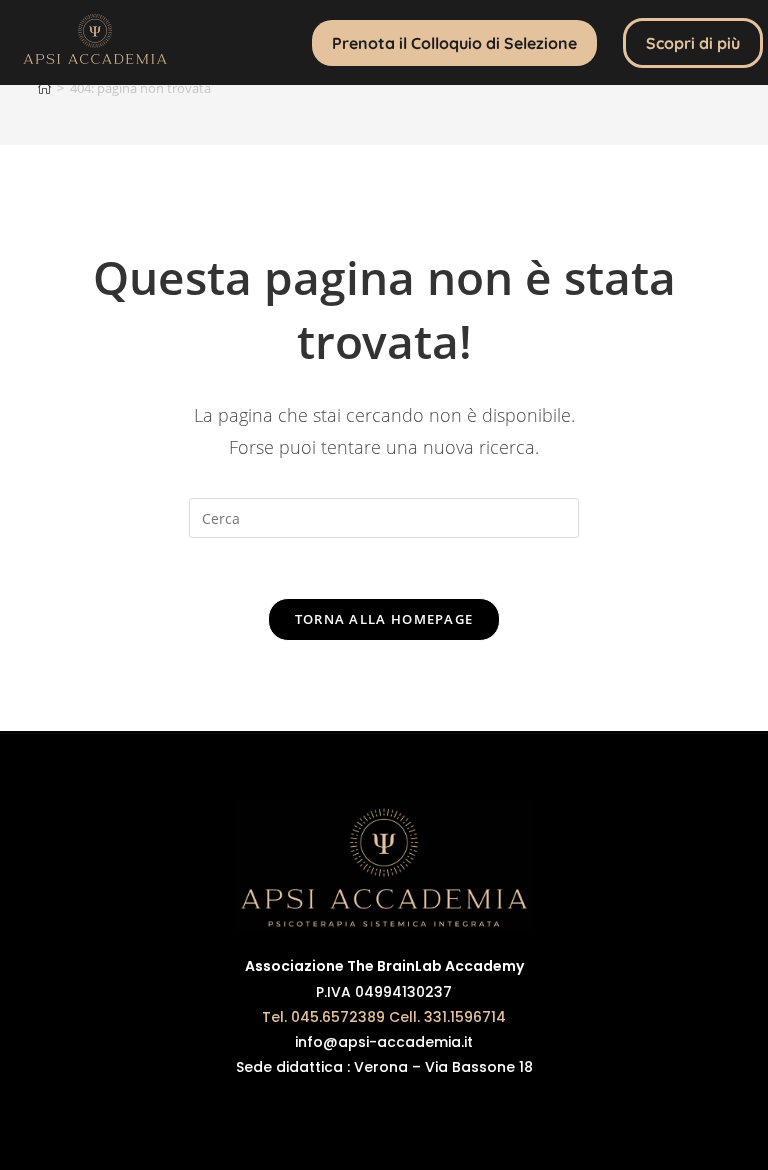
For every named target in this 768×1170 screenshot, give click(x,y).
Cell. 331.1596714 (447, 1017)
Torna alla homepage (384, 619)
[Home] (44, 88)
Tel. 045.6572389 (323, 1017)
